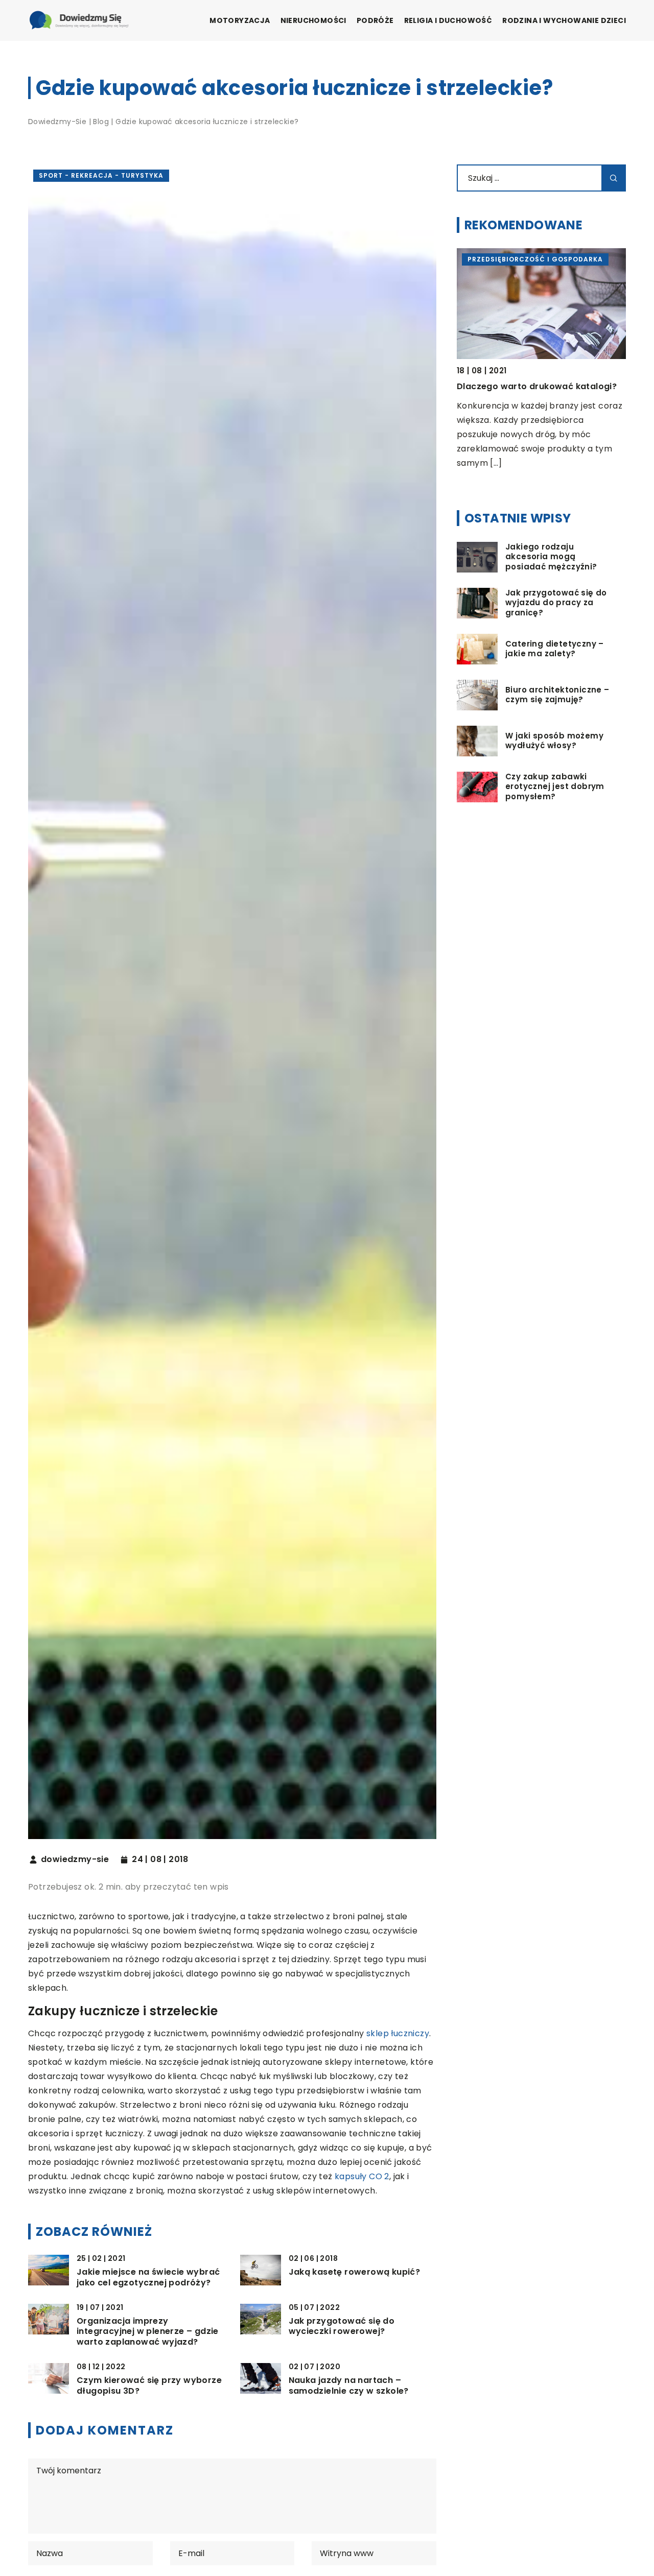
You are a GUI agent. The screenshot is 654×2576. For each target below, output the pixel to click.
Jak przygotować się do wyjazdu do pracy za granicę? (556, 603)
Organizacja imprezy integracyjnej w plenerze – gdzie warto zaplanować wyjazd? (148, 2332)
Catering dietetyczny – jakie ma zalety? (555, 649)
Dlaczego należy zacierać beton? (532, 386)
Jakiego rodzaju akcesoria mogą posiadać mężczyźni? (551, 557)
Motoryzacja (240, 20)
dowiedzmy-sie (75, 1859)
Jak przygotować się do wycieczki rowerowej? (342, 2327)
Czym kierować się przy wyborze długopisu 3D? (149, 2386)
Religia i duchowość (448, 20)
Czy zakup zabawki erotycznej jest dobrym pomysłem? (555, 787)
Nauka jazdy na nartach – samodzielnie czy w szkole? (349, 2386)
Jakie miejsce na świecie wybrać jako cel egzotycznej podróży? (148, 2278)
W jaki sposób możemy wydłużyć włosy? (554, 741)
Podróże (375, 20)
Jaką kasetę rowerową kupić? (355, 2272)
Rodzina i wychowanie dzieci (564, 20)
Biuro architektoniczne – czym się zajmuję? (557, 695)
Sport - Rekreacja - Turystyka (101, 175)
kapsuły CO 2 (362, 2176)
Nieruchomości (313, 20)
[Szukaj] (614, 178)
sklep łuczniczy (398, 2033)
